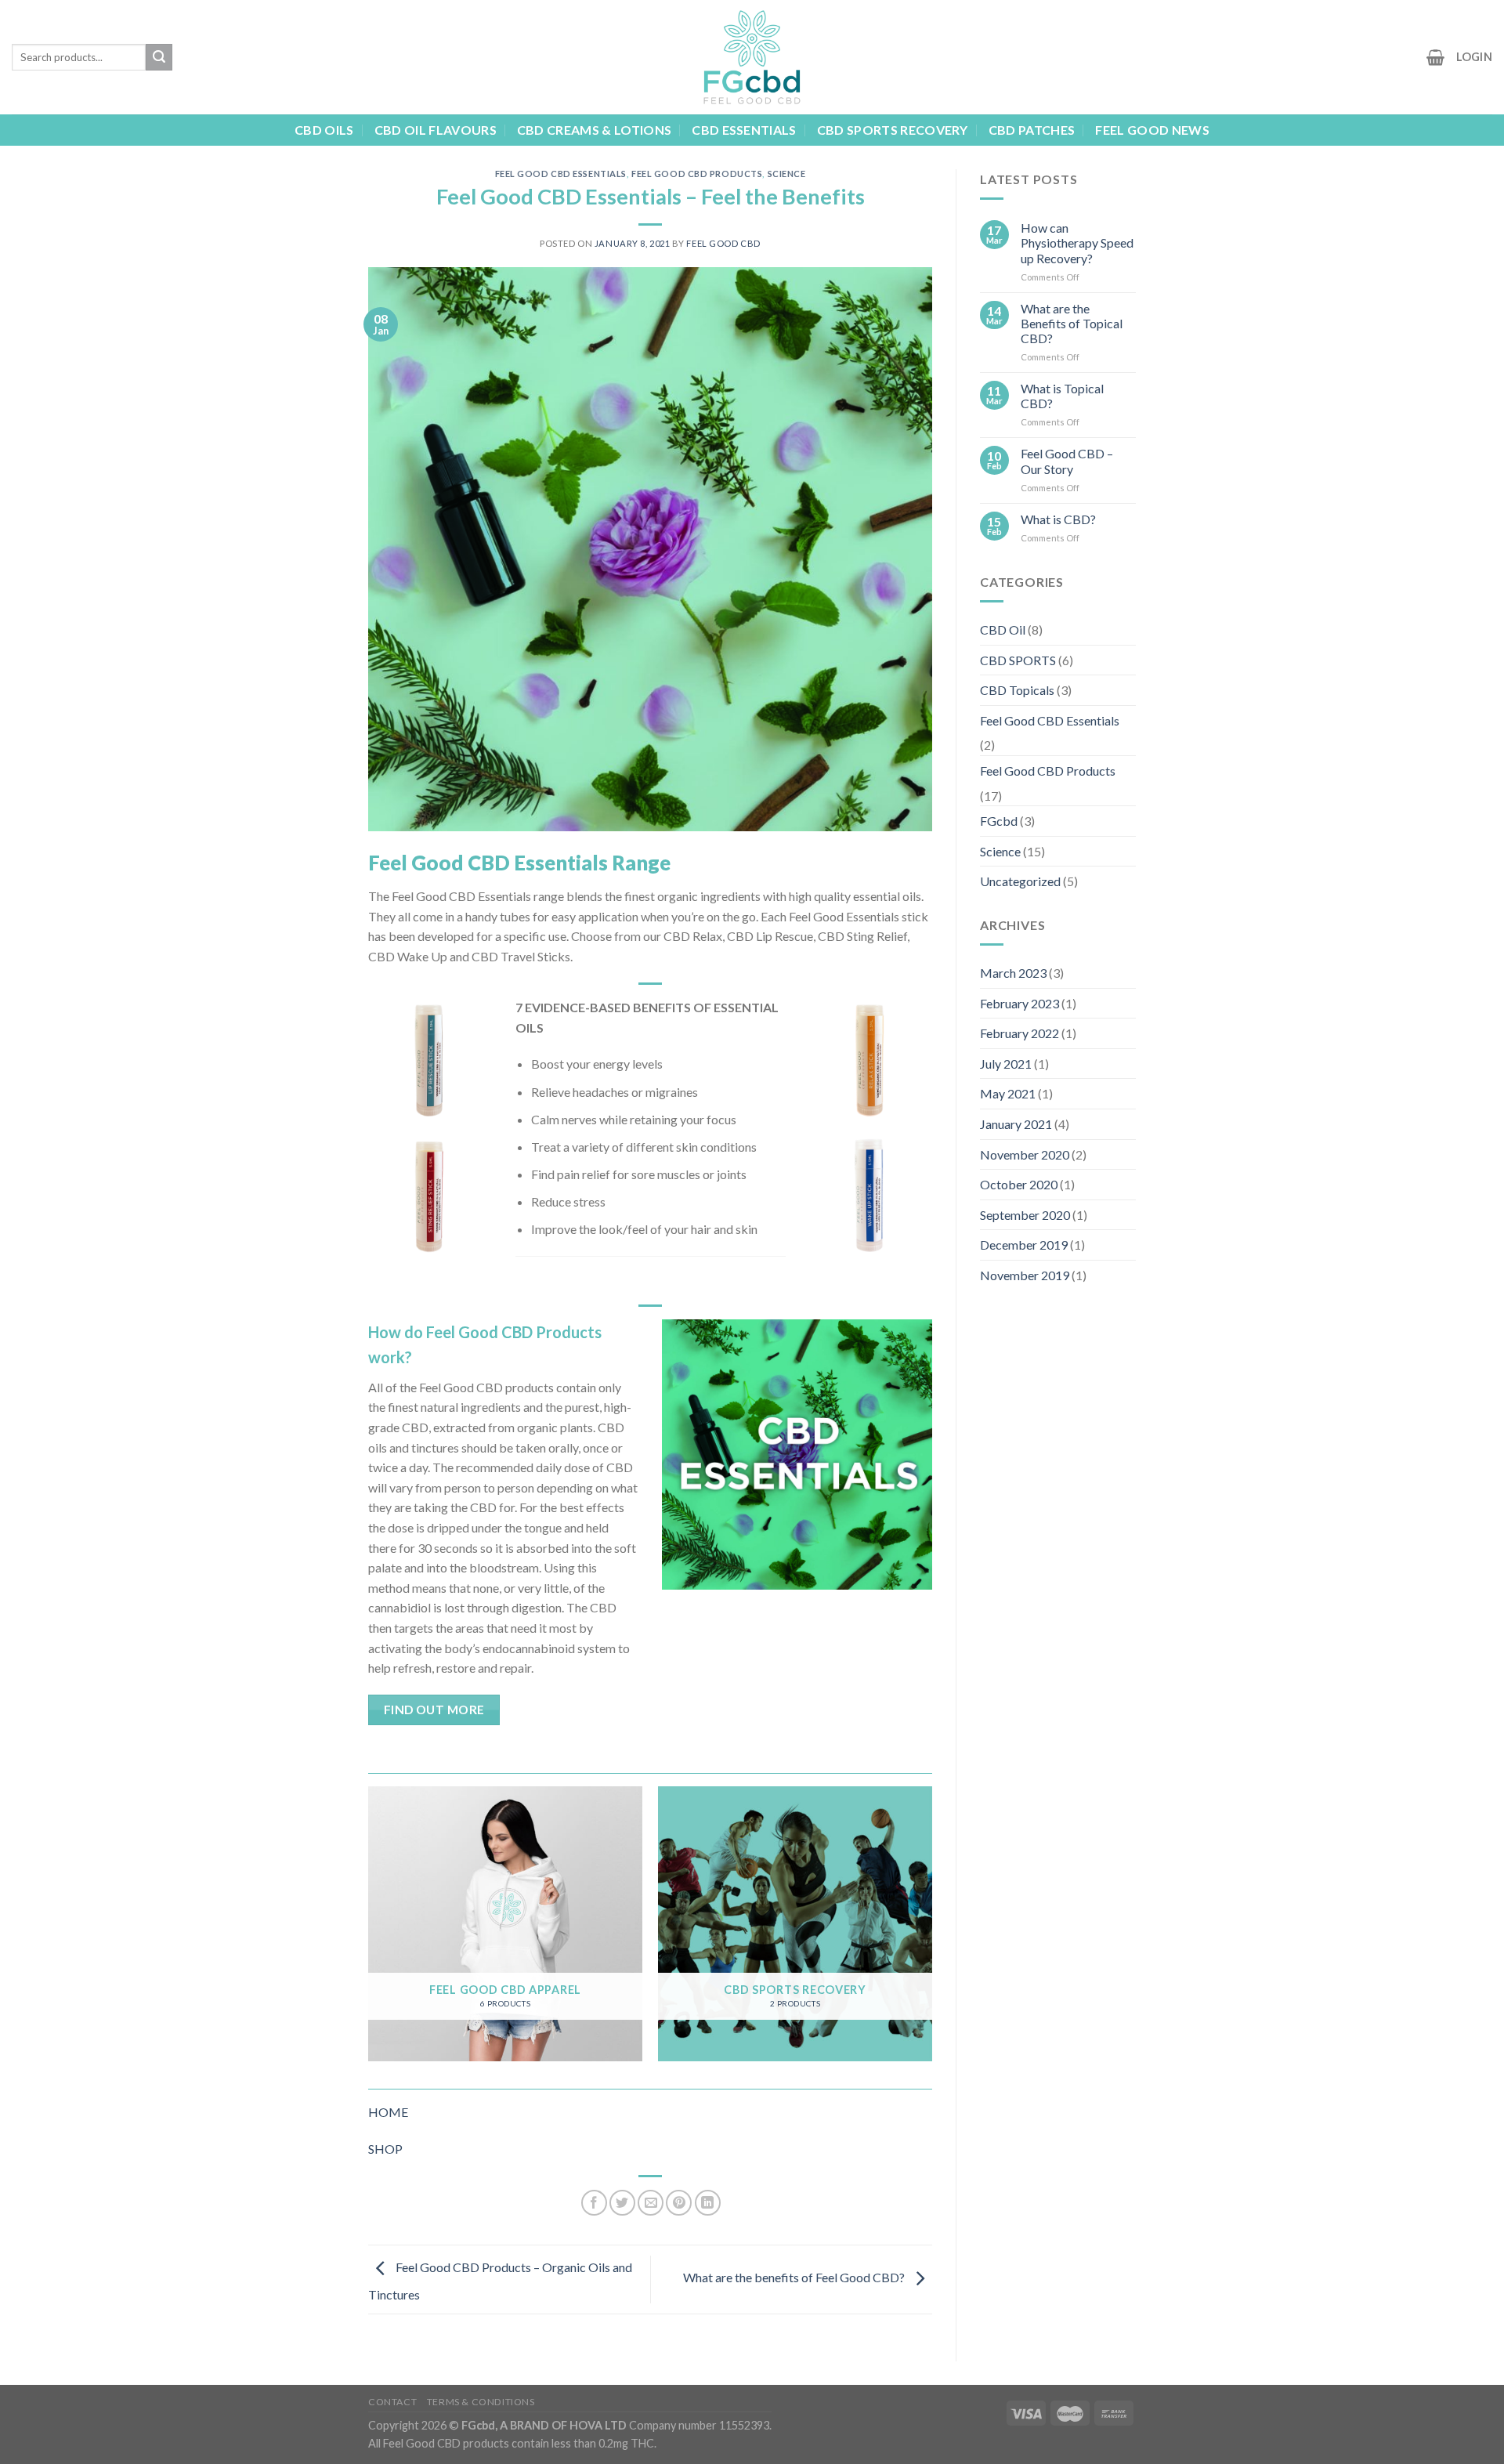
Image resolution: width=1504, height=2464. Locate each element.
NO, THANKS (600, 1311)
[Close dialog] (1043, 1094)
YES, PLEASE (600, 1252)
